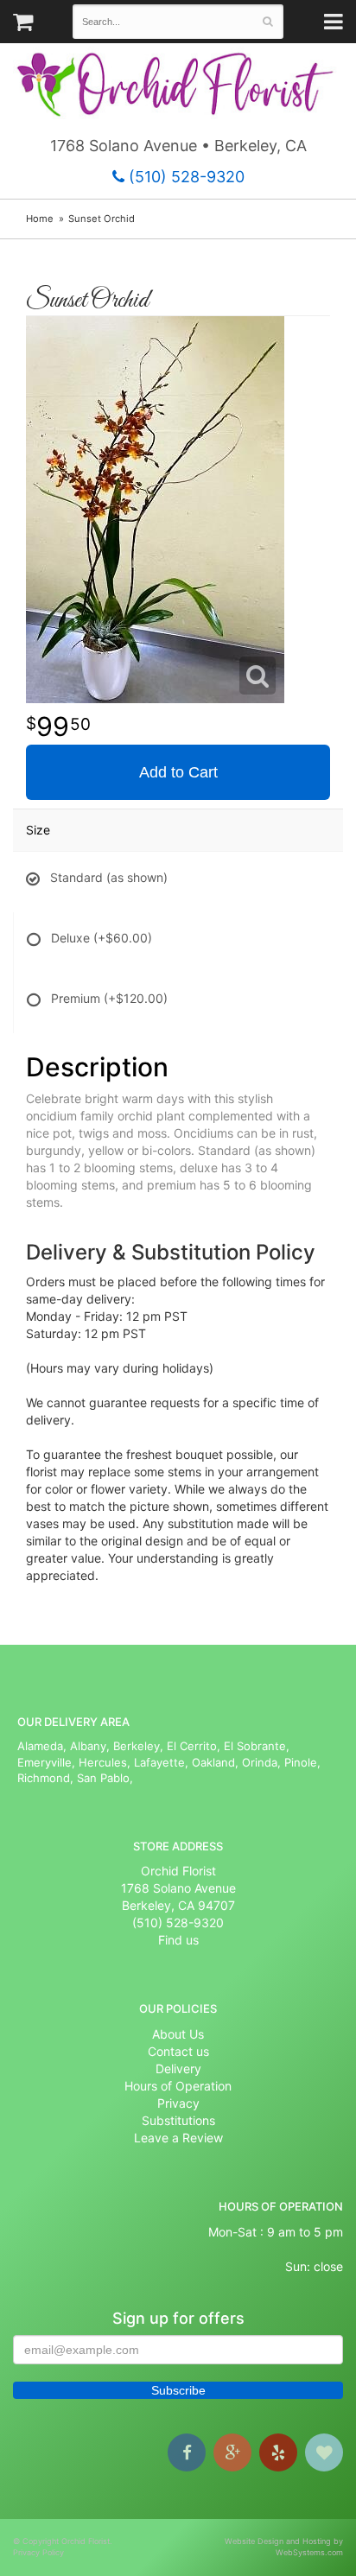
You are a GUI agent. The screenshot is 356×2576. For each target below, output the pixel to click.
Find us (178, 1940)
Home (40, 219)
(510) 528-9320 (184, 177)
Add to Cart (178, 772)
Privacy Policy (38, 2552)
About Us (178, 2034)
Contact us (178, 2051)
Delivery (178, 2068)
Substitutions (178, 2120)
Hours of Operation (178, 2086)
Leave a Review (178, 2138)
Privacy (178, 2103)
